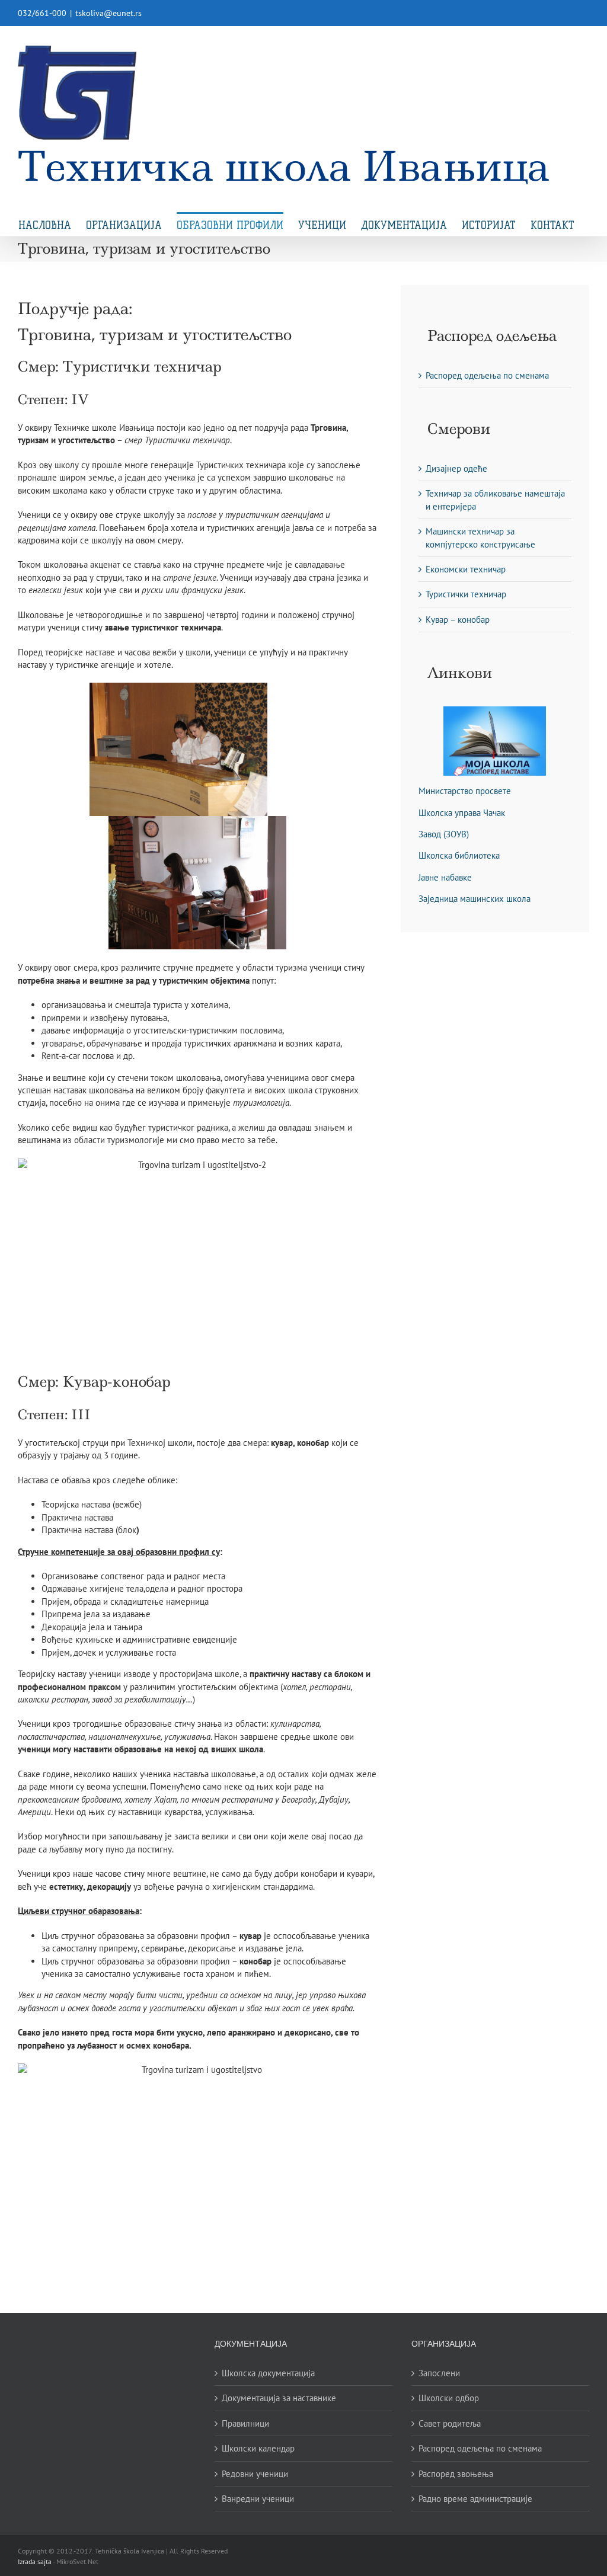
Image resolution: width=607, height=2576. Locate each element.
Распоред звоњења (456, 2474)
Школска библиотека (459, 855)
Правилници (245, 2423)
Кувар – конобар (458, 620)
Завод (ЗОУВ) (444, 834)
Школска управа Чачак (462, 813)
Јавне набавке (445, 877)
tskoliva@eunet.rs (108, 13)
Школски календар (258, 2448)
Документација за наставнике (279, 2398)
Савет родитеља (450, 2423)
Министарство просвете (465, 791)
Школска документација (268, 2373)
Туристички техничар (466, 594)
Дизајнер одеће (456, 468)
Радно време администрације (475, 2499)
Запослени (439, 2373)
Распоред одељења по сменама (487, 375)
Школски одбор (449, 2398)
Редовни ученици (255, 2474)
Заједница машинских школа (475, 899)
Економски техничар (466, 569)
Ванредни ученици (258, 2499)
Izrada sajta (35, 2561)
